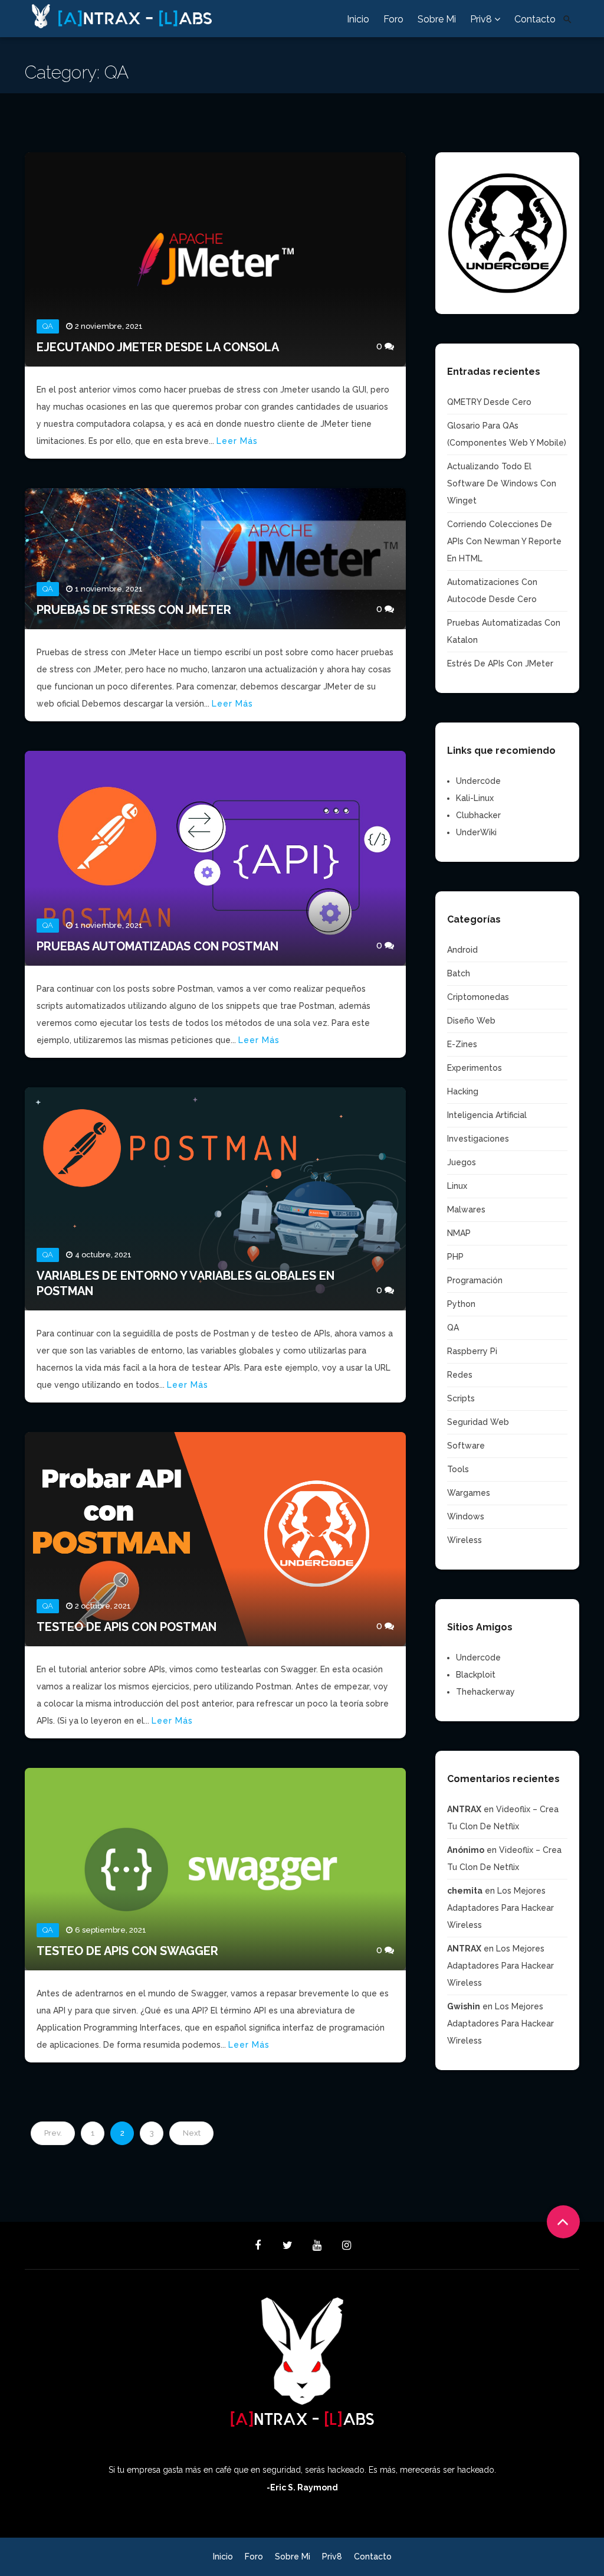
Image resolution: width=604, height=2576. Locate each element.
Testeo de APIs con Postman (127, 1627)
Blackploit (476, 1675)
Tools (458, 1469)
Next (192, 2133)
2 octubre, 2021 (103, 1606)
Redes (460, 1375)
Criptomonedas (478, 997)
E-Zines (462, 1044)
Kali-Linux (475, 798)
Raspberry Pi (472, 1351)
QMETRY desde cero (489, 402)
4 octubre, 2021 (103, 1255)
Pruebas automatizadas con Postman (157, 946)
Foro (393, 19)
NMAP (459, 1233)
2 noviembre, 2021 (109, 326)
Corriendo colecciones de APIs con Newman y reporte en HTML (504, 541)
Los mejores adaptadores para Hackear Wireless (500, 1908)
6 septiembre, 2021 (111, 1930)
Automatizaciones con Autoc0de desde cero (492, 591)
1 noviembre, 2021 (109, 589)
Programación (475, 1280)
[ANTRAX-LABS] (166, 14)
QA (48, 326)
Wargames (469, 1493)
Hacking (463, 1091)
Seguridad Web (478, 1422)
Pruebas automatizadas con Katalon (504, 631)
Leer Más (237, 441)
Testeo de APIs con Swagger (127, 1951)
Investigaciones (478, 1139)
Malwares (466, 1209)
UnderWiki (476, 832)
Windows (466, 1516)
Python (461, 1304)
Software (466, 1446)
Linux (457, 1186)
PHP (455, 1257)
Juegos (462, 1162)
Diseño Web (471, 1021)
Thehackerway (485, 1692)
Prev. (53, 2133)
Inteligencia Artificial (487, 1115)
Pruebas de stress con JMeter (134, 610)
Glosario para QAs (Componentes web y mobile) (507, 434)
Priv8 (482, 19)
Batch (459, 973)
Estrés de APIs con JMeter (500, 663)
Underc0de (478, 781)
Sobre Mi (437, 19)
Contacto (535, 19)
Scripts (461, 1398)
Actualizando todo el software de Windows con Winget (502, 483)
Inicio (358, 19)
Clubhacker (478, 815)
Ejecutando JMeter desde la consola (158, 347)
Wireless (465, 1540)
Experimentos (475, 1068)
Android (462, 950)
